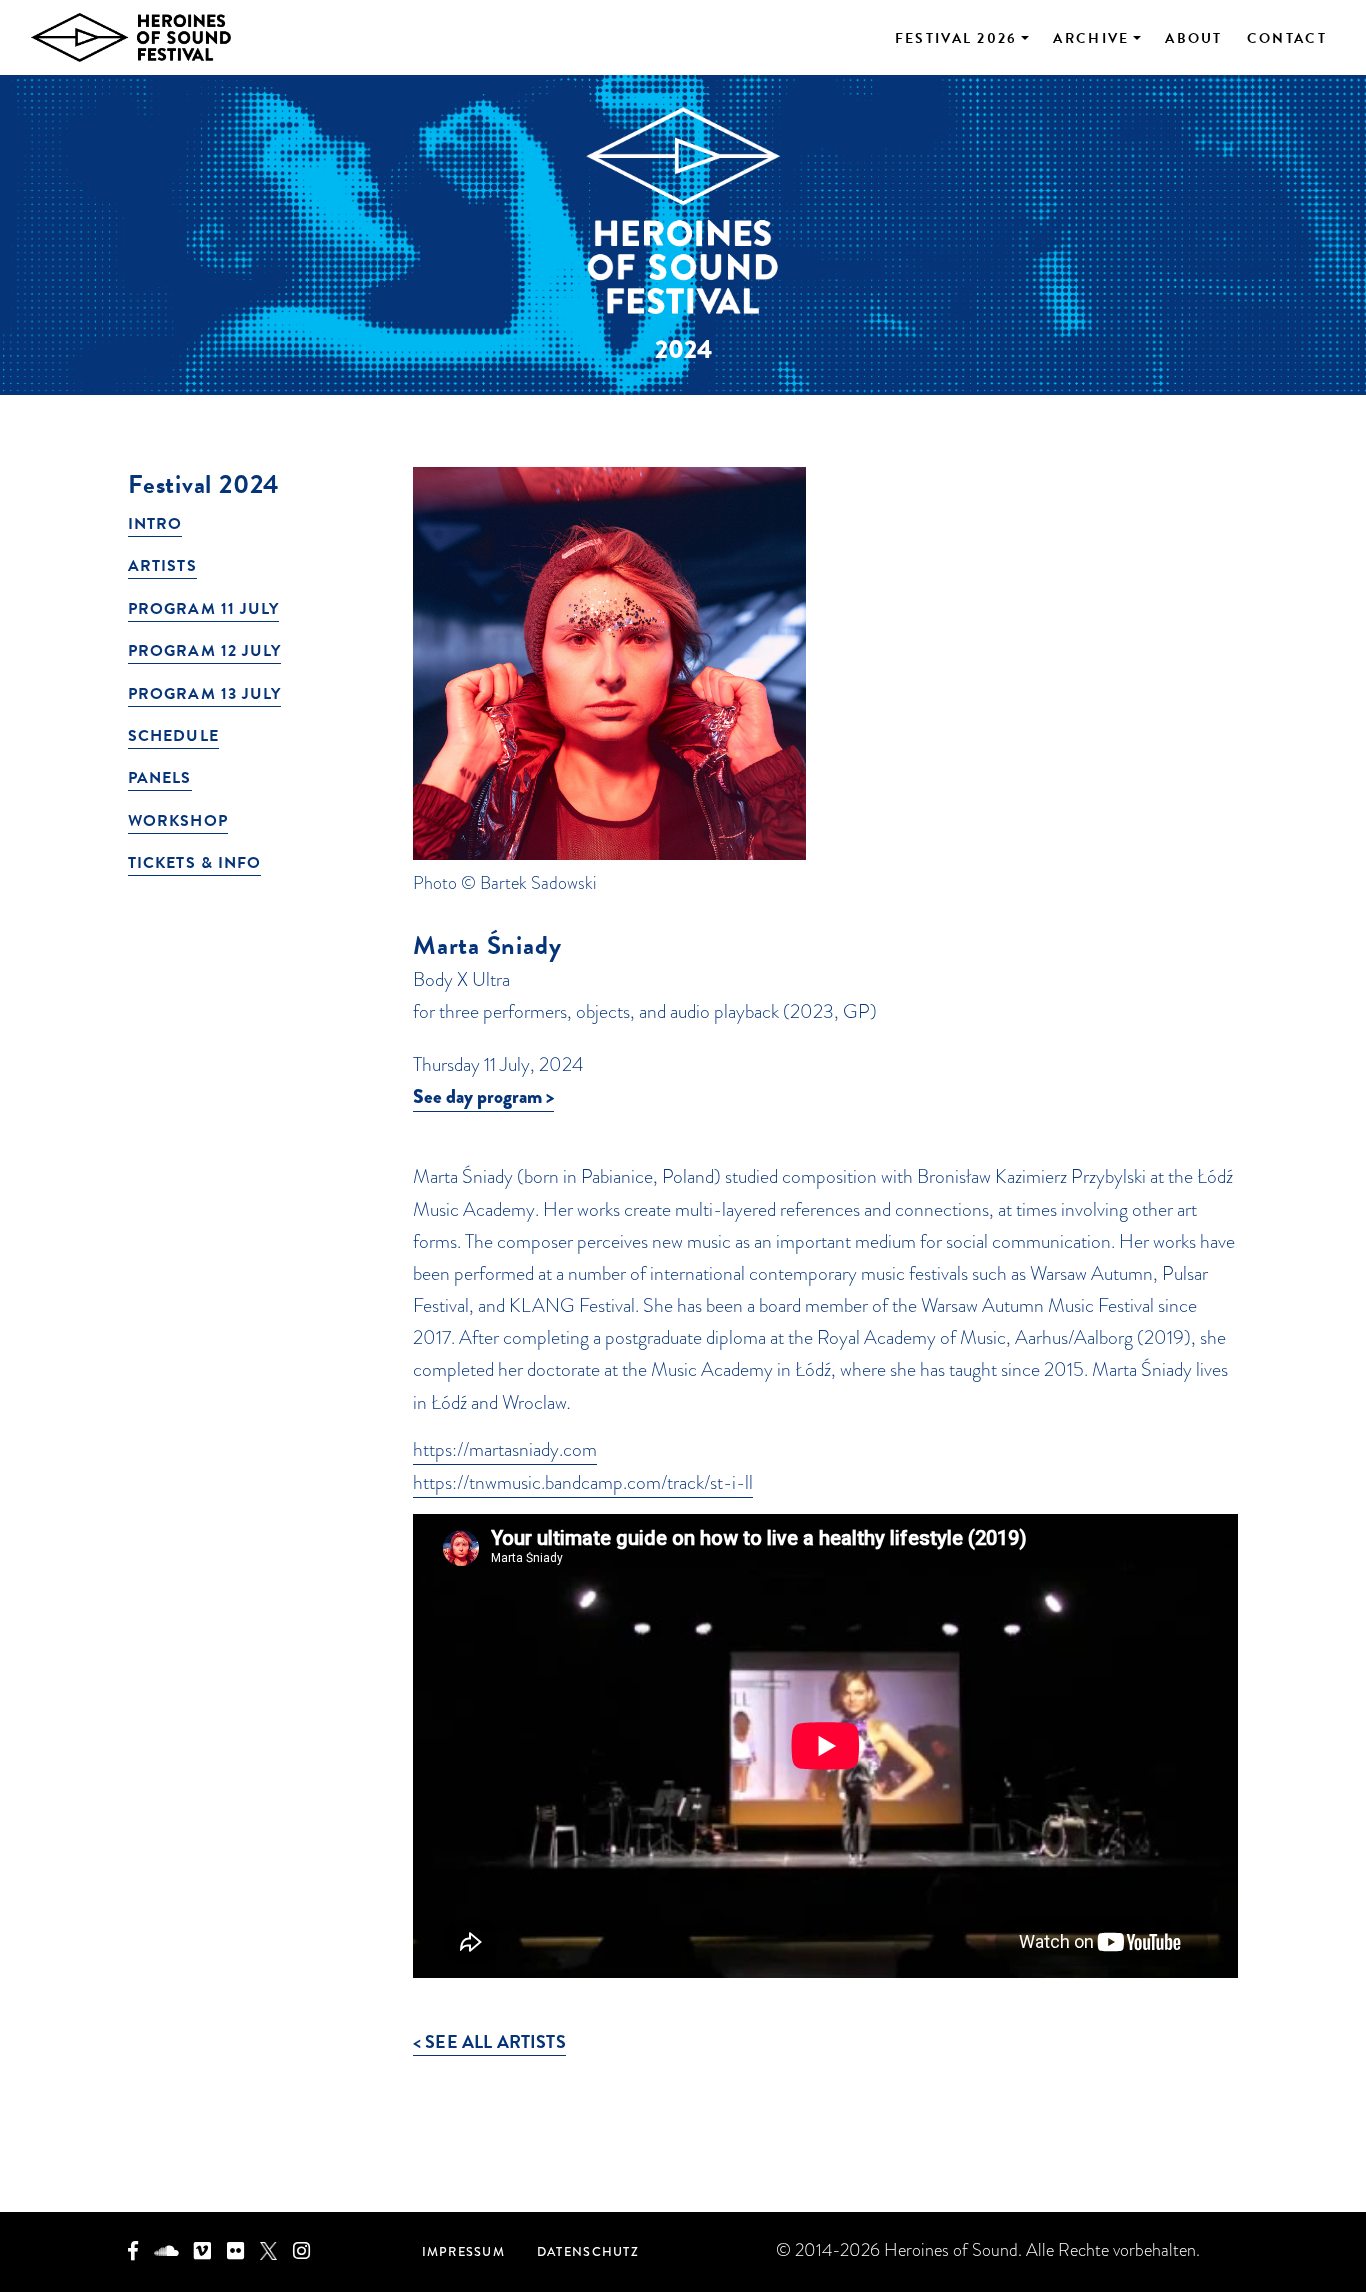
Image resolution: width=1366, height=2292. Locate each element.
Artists (162, 566)
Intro (155, 524)
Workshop (178, 821)
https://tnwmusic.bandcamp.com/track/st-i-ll (583, 1482)
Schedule (173, 736)
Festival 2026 (956, 39)
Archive (1091, 39)
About (1194, 39)
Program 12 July (204, 651)
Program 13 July (204, 694)
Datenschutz (588, 2251)
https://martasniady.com (505, 1449)
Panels (160, 778)
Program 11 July (203, 609)
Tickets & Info (194, 863)
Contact (1287, 39)
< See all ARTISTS (489, 2041)
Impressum (463, 2251)
